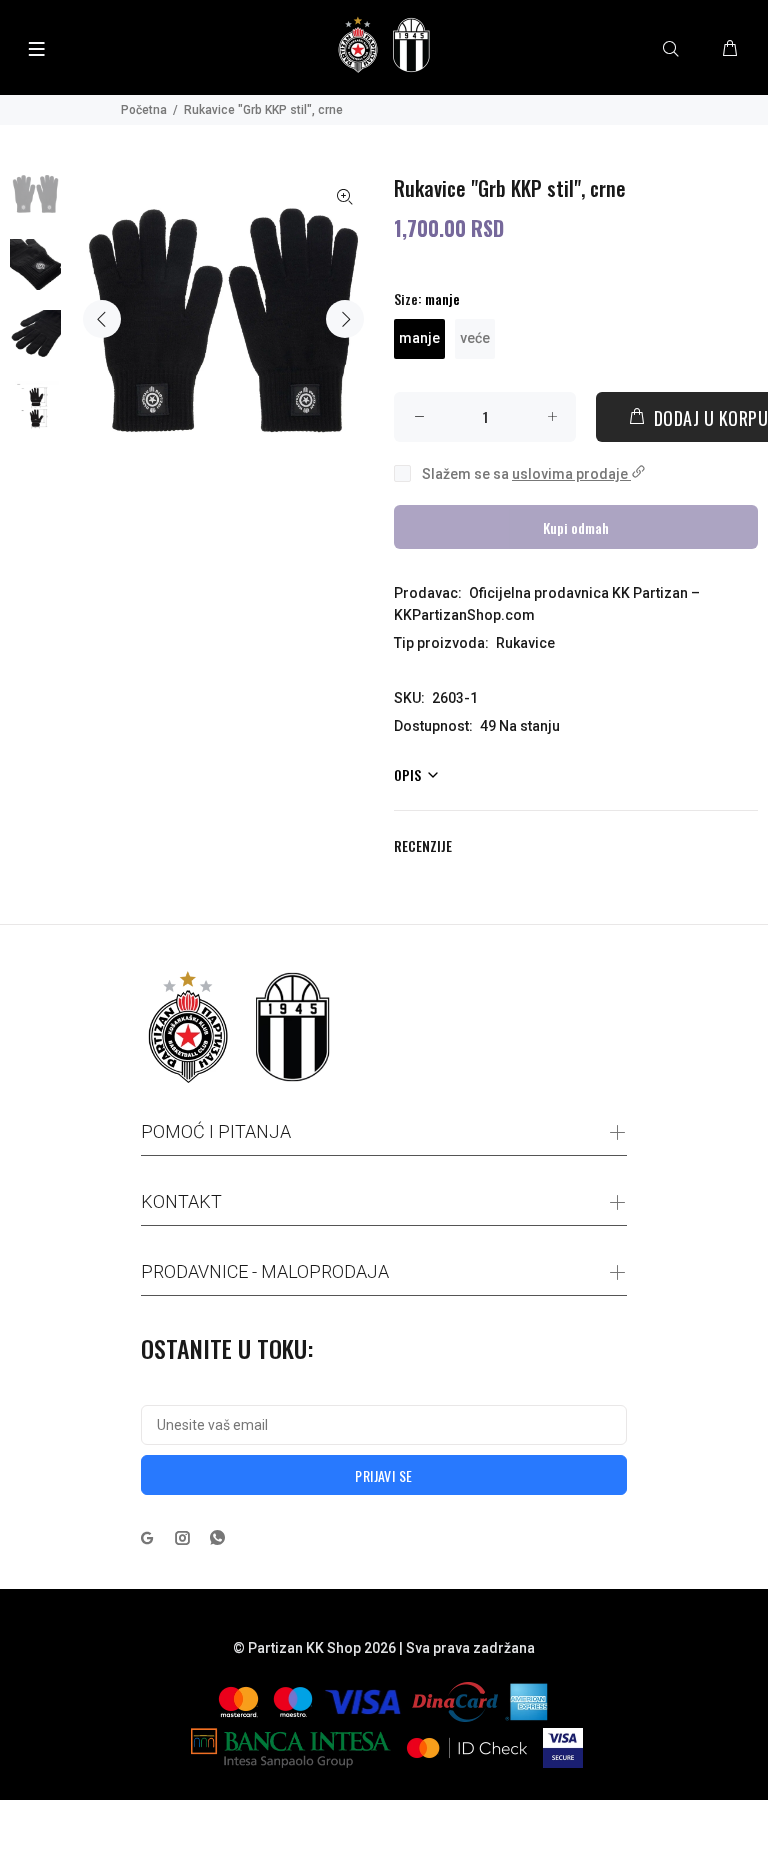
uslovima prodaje (571, 474)
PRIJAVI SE (383, 1475)
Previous (102, 319)
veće (475, 338)
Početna (144, 110)
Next (345, 319)
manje (419, 338)
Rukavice (525, 643)
